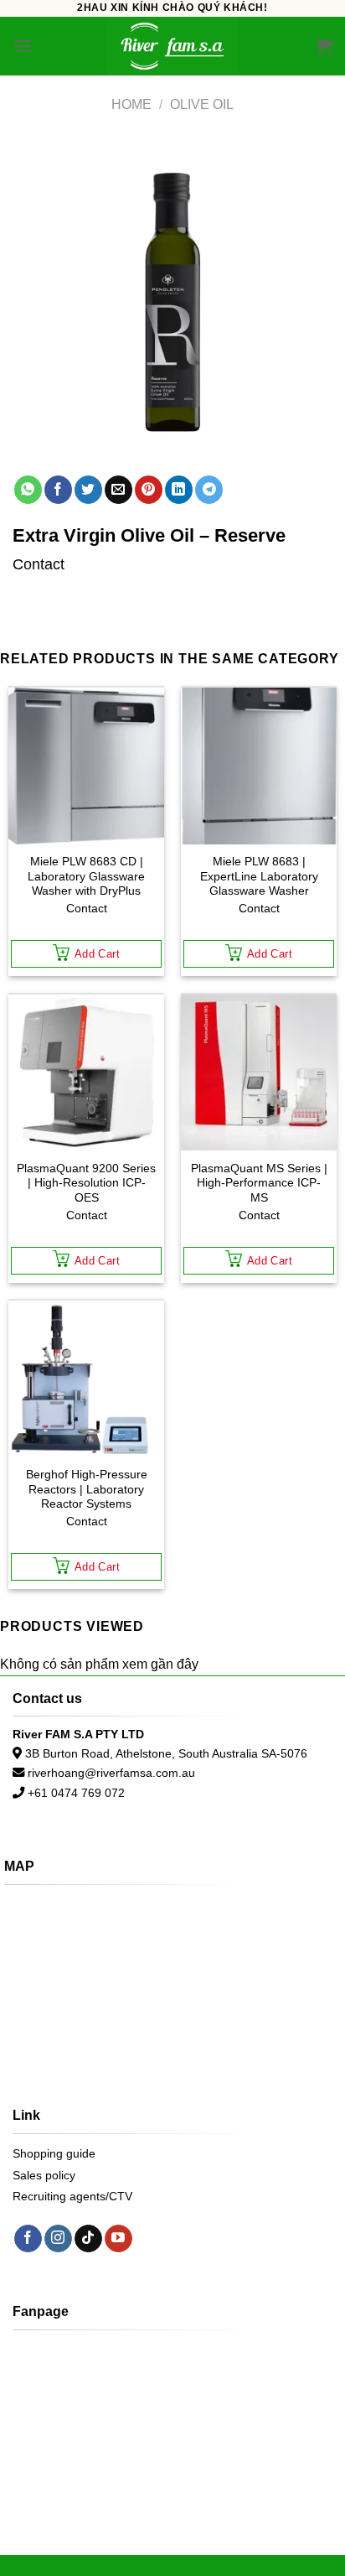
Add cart (97, 954)
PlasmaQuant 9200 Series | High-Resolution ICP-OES (86, 1183)
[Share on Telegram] (209, 490)
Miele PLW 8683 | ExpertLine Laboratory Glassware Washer (259, 876)
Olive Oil (202, 104)
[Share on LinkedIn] (179, 490)
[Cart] (324, 46)
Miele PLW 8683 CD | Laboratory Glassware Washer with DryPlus (86, 876)
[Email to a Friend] (118, 490)
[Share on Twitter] (88, 490)
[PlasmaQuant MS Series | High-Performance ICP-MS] (259, 1072)
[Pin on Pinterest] (149, 490)
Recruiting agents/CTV (72, 2196)
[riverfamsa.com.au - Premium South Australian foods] (172, 46)
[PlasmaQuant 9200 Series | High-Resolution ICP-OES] (86, 1072)
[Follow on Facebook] (28, 2239)
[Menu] (23, 46)
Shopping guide (54, 2153)
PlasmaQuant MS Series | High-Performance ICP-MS (259, 1183)
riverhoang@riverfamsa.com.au (111, 1773)
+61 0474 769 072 (76, 1793)
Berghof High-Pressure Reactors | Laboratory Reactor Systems (87, 1489)
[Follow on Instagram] (58, 2239)
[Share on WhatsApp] (28, 490)
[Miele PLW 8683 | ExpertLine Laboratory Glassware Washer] (259, 766)
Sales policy (44, 2175)
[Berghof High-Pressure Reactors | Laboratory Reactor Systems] (86, 1379)
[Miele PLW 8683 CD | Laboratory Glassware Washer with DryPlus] (86, 766)
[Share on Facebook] (58, 490)
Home (131, 104)
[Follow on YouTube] (118, 2239)
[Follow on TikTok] (88, 2239)
